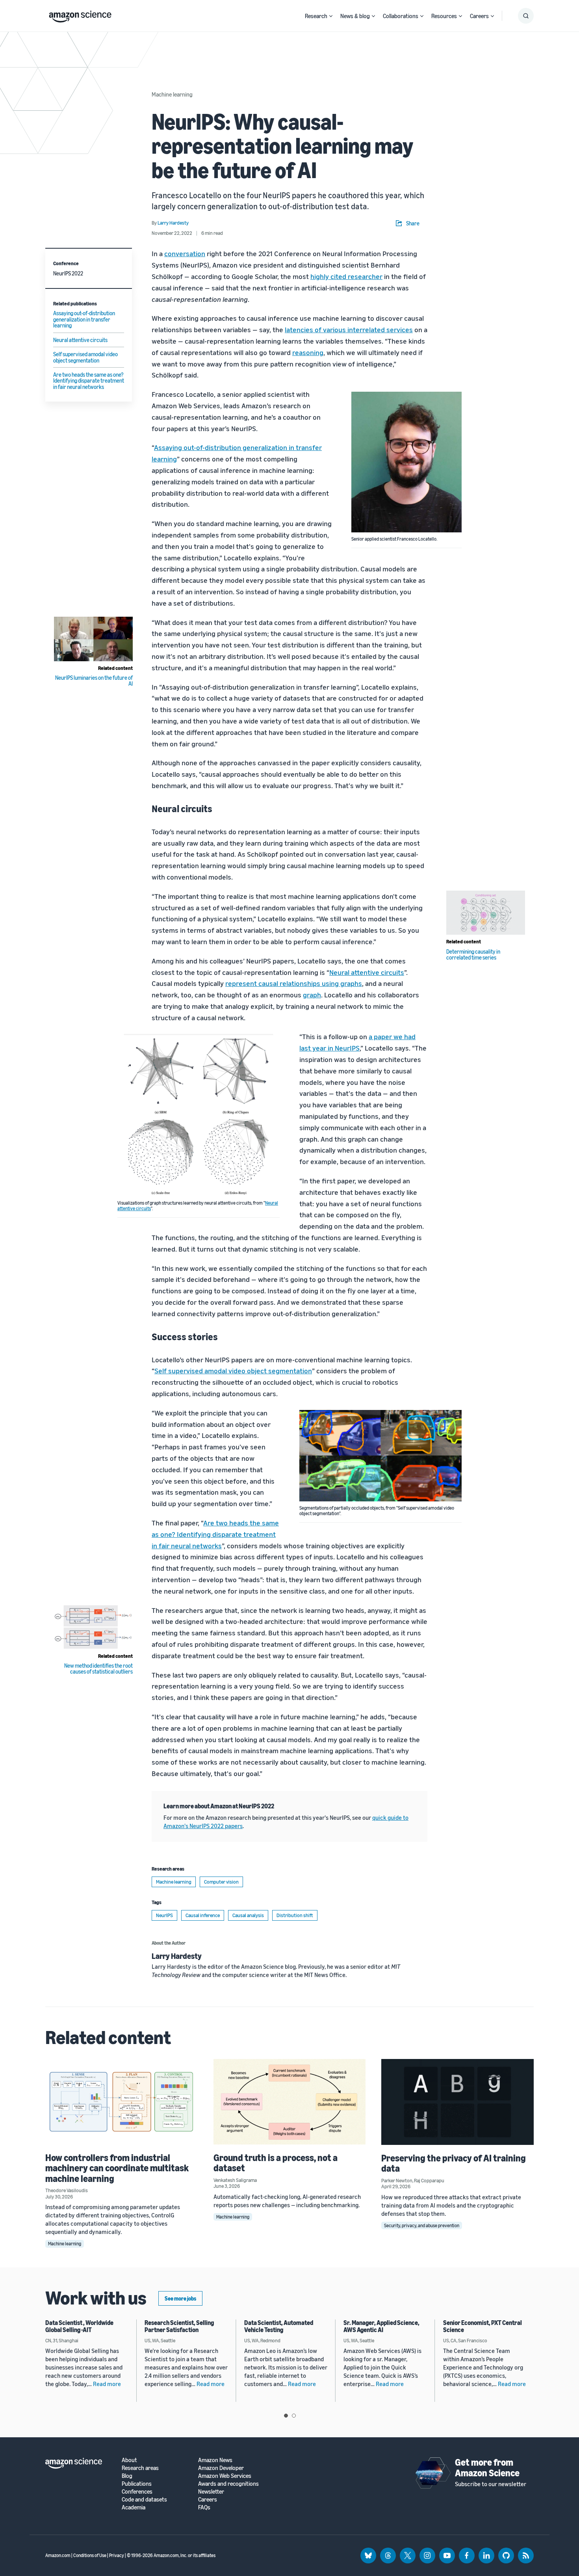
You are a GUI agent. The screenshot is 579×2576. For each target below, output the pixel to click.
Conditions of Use (90, 2555)
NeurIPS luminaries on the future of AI (94, 681)
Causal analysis (248, 1915)
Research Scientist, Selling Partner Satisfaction (179, 2326)
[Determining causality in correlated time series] (486, 913)
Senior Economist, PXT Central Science (482, 2326)
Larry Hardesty (177, 1956)
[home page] (80, 15)
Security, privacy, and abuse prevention (422, 2225)
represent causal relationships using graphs (294, 983)
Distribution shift (295, 1915)
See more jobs (180, 2298)
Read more (107, 2384)
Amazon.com (58, 2555)
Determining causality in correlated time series (473, 954)
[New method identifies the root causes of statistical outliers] (93, 1627)
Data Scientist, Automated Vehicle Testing (279, 2326)
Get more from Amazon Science (487, 2467)
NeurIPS (164, 1915)
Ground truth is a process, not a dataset (276, 2163)
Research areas (140, 2468)
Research (316, 16)
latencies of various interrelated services (349, 329)
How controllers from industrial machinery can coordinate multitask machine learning (117, 2168)
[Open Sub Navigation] (331, 16)
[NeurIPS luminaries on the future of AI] (93, 639)
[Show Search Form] (526, 16)
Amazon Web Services (225, 2476)
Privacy (117, 2555)
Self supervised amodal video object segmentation (85, 357)
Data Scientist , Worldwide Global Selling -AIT (79, 2326)
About (129, 2460)
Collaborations (401, 16)
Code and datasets (144, 2499)
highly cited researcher (346, 276)
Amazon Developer (221, 2468)
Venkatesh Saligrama (235, 2180)
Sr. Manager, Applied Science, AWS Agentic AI (381, 2326)
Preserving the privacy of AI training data (454, 2163)
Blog (127, 2476)
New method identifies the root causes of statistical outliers (98, 1668)
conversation (185, 253)
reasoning (308, 352)
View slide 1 (286, 2416)
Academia (134, 2507)
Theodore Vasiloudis (67, 2190)
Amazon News (215, 2460)
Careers (479, 16)
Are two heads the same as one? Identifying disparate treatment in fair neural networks (89, 381)
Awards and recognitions (228, 2484)
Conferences (137, 2491)
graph (312, 995)
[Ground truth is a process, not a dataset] (290, 2102)
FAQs (204, 2507)
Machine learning (172, 94)
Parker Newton (397, 2180)
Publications (137, 2484)
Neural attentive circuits (80, 340)
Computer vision (221, 1882)
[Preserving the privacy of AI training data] (457, 2102)
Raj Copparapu (429, 2180)
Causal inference (203, 1915)
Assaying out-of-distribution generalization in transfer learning (84, 319)
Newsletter (211, 2491)
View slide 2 (294, 2416)
